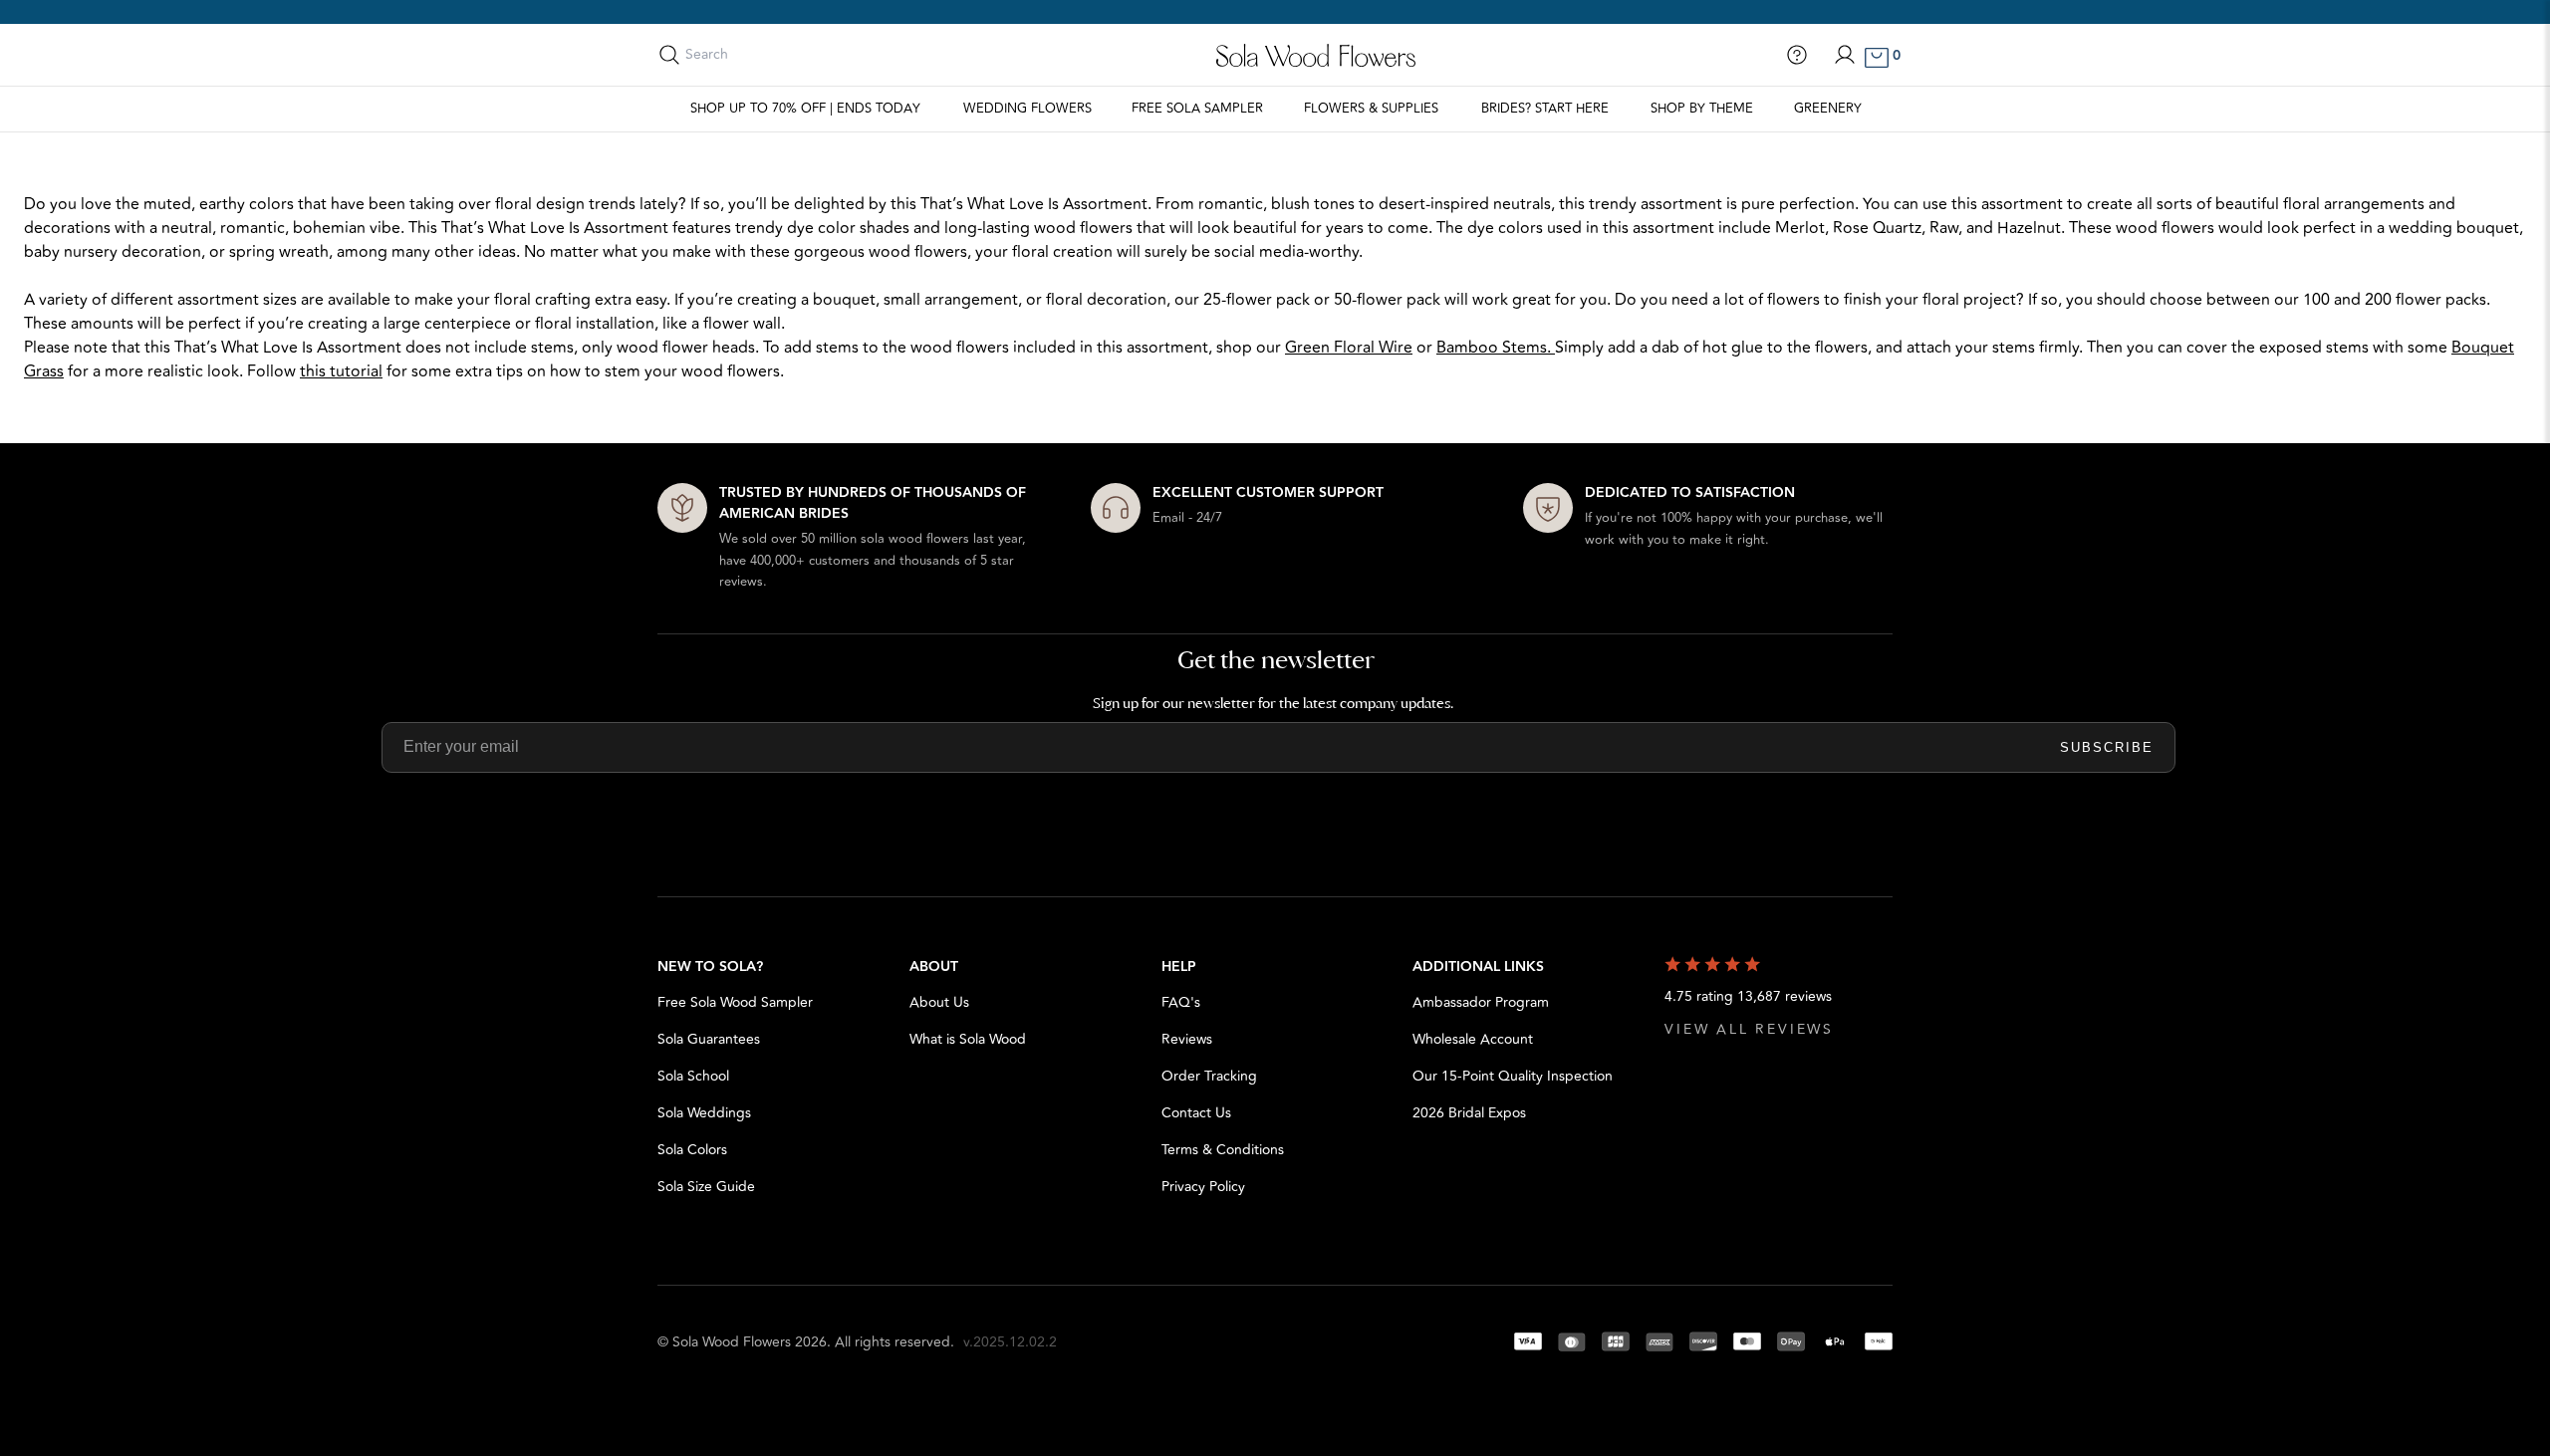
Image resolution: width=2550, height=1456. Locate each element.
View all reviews (1749, 1029)
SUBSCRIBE (2107, 747)
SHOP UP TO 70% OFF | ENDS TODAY (805, 109)
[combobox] (774, 55)
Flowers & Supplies (1371, 109)
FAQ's (1181, 1002)
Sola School (693, 1076)
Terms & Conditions (1223, 1150)
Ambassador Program (1481, 1002)
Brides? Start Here (1545, 109)
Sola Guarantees (709, 1039)
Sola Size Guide (706, 1187)
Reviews (1187, 1039)
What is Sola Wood (968, 1039)
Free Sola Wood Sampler (735, 1002)
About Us (939, 1002)
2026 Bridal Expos (1469, 1113)
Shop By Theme (1702, 109)
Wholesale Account (1473, 1039)
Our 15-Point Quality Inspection (1513, 1076)
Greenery (1828, 109)
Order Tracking (1209, 1076)
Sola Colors (692, 1150)
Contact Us (1196, 1113)
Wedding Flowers (1027, 109)
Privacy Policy (1203, 1187)
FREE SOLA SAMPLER (1197, 109)
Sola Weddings (704, 1113)
